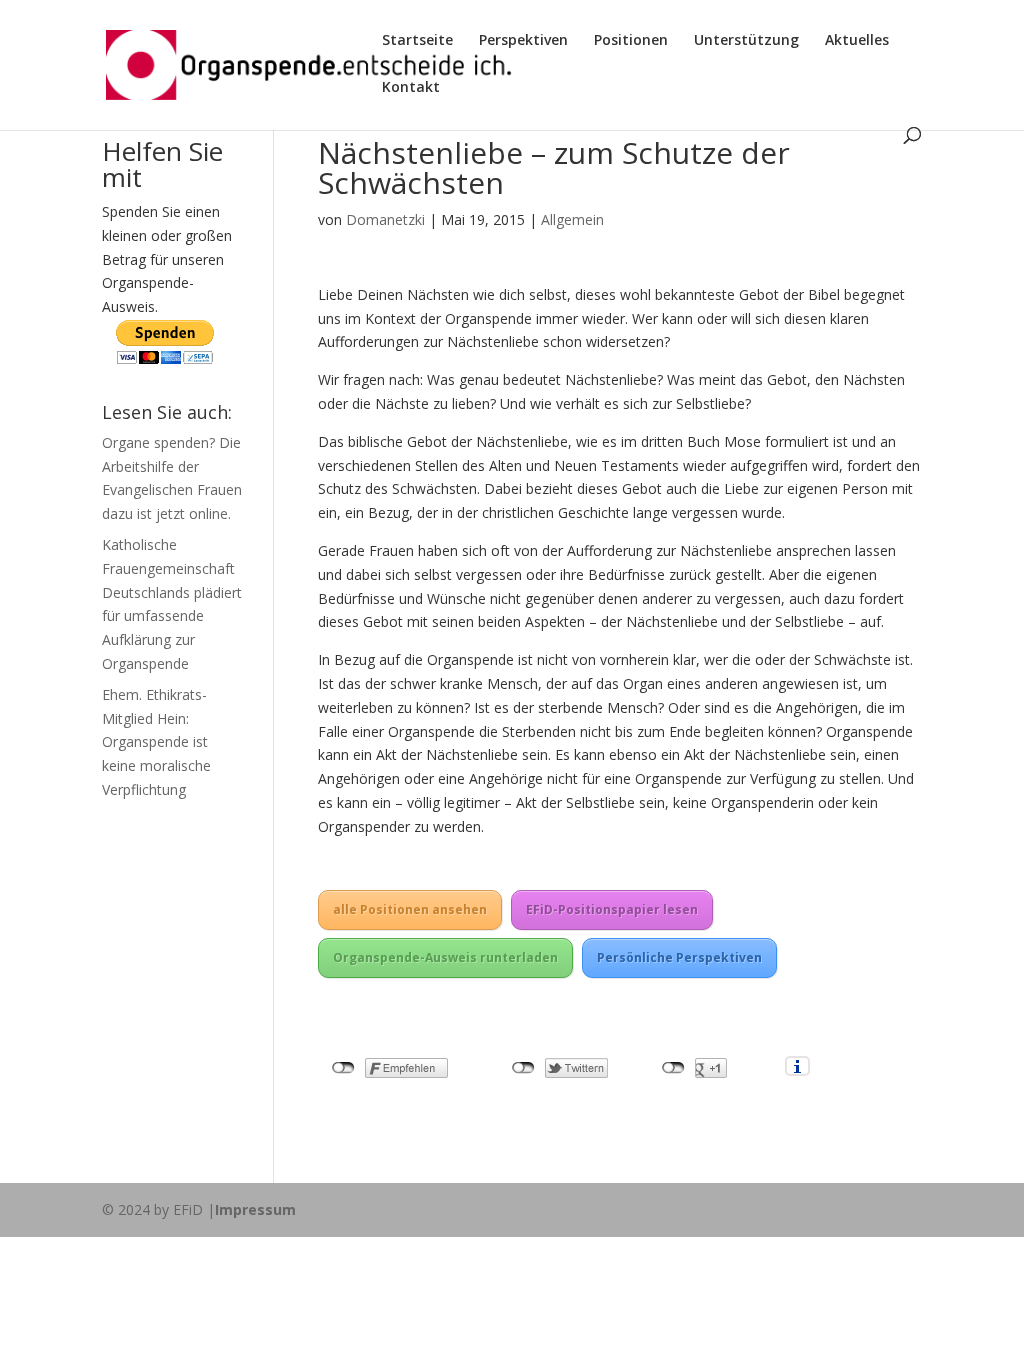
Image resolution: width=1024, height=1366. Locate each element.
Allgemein (572, 219)
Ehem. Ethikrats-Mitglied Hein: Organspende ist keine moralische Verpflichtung (156, 742)
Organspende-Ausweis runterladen (445, 957)
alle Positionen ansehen (410, 909)
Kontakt (411, 88)
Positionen (631, 41)
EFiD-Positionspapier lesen (612, 909)
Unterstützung (746, 41)
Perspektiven (523, 41)
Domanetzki (385, 219)
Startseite (417, 41)
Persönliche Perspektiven (679, 957)
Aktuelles (857, 41)
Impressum (255, 1209)
